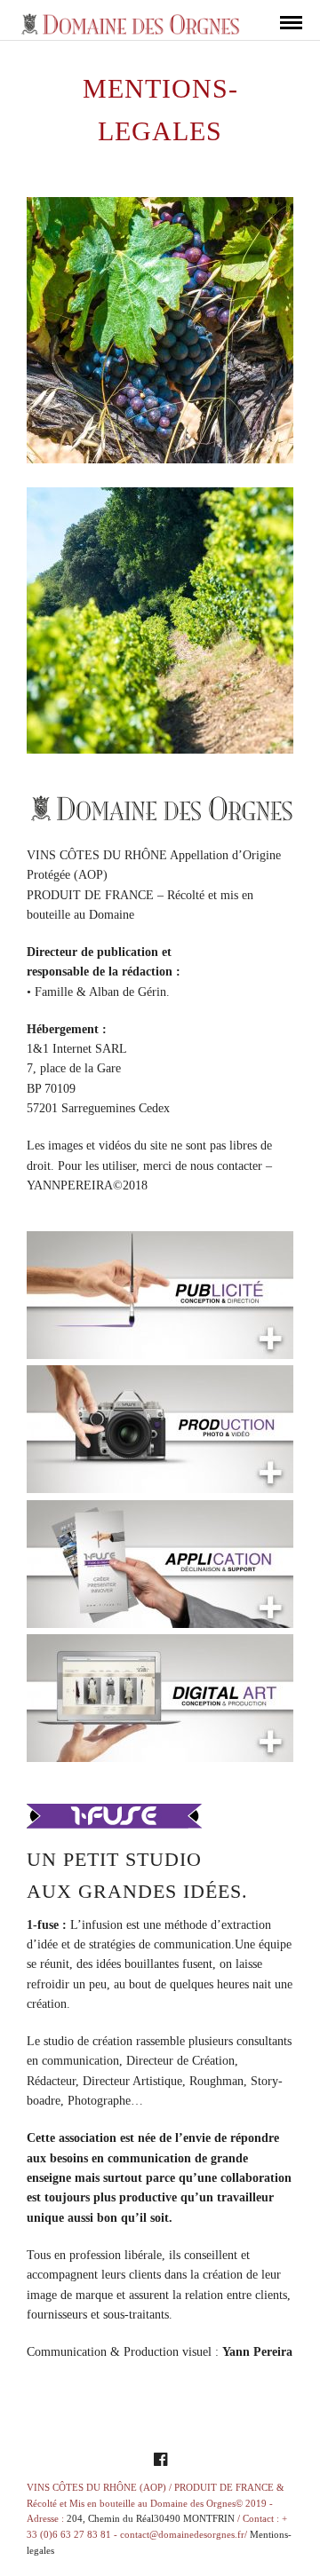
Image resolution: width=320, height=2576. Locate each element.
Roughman (216, 2081)
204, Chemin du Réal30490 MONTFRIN (151, 2518)
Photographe (99, 2101)
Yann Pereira (257, 2352)
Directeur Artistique (132, 2081)
